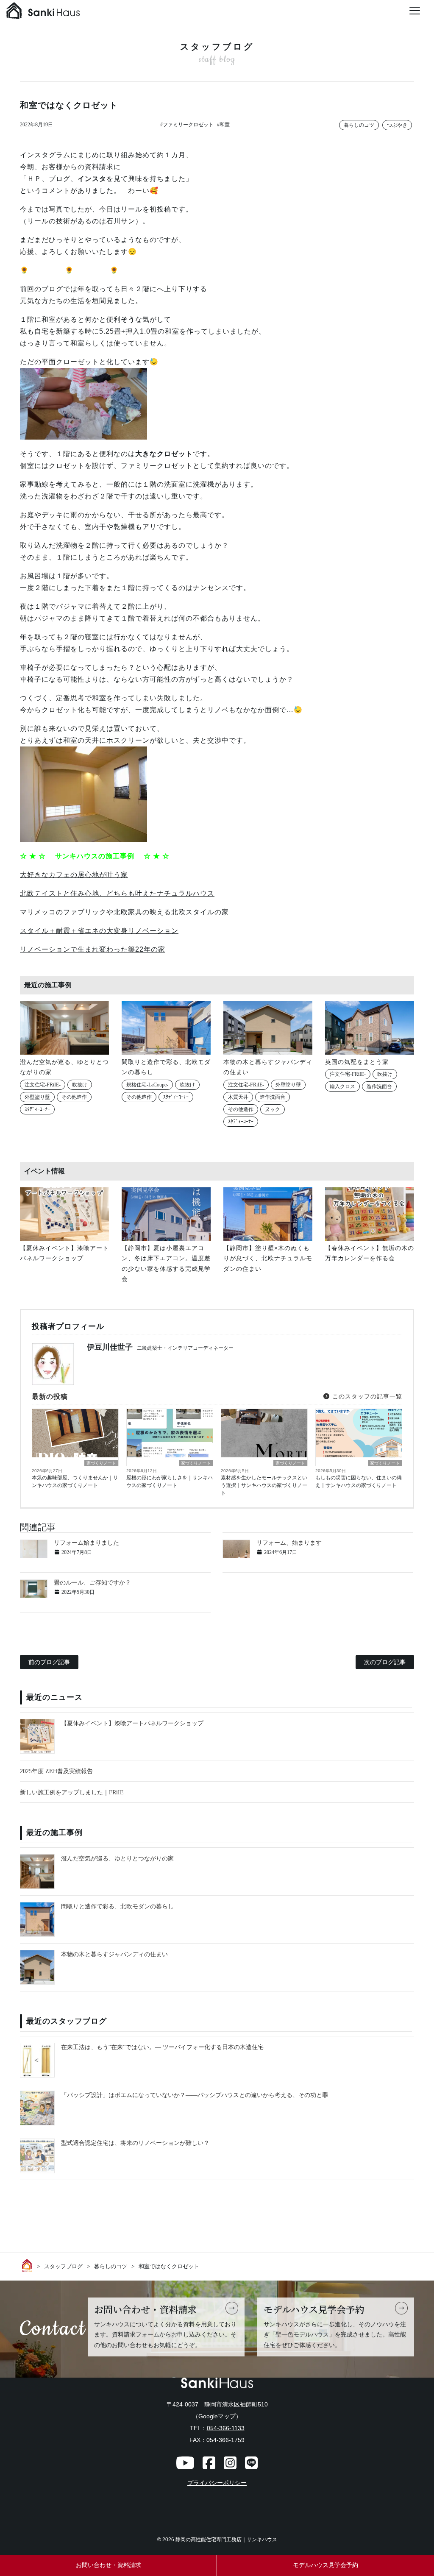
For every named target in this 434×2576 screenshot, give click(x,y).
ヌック (273, 1109)
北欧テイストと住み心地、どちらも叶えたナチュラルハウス (117, 893)
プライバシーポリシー (217, 2483)
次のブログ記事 (385, 1662)
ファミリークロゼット (188, 125)
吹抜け (80, 1085)
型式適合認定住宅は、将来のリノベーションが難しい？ (135, 2143)
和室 (225, 125)
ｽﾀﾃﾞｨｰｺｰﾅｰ (37, 1109)
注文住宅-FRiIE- (43, 1085)
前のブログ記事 (49, 1662)
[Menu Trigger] (415, 11)
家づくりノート (101, 1463)
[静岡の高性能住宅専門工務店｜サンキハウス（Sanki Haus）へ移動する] (28, 2265)
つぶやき (397, 125)
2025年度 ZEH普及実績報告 (56, 1771)
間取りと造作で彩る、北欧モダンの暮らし (117, 1906)
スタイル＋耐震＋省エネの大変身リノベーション (99, 931)
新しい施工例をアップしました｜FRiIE (72, 1792)
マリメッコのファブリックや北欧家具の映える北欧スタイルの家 (124, 912)
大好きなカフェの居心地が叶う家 (74, 875)
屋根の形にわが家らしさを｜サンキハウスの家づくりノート (170, 1482)
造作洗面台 (273, 1097)
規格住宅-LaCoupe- (147, 1085)
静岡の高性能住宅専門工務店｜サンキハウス (226, 2540)
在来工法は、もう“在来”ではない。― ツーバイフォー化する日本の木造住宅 (162, 2047)
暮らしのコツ (359, 125)
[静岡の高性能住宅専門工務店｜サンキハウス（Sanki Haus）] (43, 13)
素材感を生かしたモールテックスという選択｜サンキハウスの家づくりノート (264, 1485)
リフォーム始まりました (86, 1543)
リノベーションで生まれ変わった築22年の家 (93, 949)
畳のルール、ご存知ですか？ (92, 1583)
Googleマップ (217, 2416)
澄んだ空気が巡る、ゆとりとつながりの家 (117, 1859)
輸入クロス (342, 1086)
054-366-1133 (226, 2428)
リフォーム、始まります (289, 1543)
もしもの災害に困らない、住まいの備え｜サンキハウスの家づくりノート (359, 1482)
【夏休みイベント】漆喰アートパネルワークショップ (132, 1723)
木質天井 (238, 1097)
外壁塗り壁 (37, 1097)
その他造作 (74, 1097)
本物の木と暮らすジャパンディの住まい (114, 1954)
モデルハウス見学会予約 (325, 2565)
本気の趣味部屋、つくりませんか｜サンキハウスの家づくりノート (75, 1482)
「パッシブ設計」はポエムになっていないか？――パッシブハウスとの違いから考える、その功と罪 (195, 2095)
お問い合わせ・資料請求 (108, 2565)
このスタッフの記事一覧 (366, 1396)
